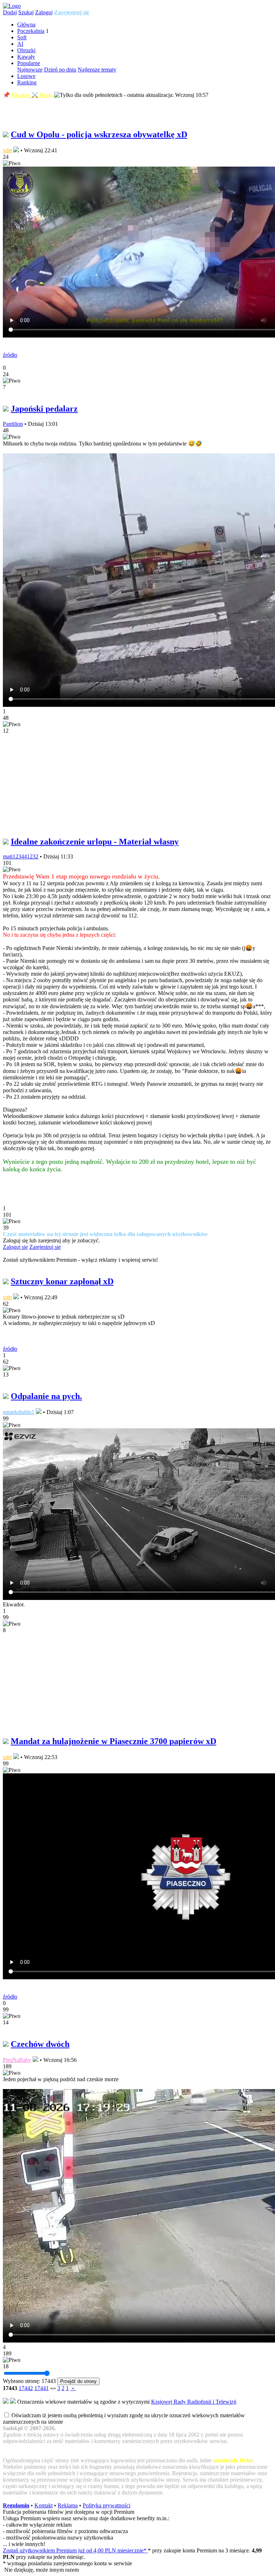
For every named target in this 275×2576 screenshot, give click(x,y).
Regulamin (16, 2505)
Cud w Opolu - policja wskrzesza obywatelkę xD (99, 134)
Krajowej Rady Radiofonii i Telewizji (194, 2402)
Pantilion (13, 424)
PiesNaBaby (17, 2060)
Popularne (29, 63)
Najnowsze (30, 70)
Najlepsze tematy (97, 70)
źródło (10, 355)
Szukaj (26, 12)
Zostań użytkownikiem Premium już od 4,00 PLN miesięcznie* (75, 2550)
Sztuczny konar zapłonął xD (62, 1281)
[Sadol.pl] (12, 6)
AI (20, 44)
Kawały (26, 57)
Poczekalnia (31, 31)
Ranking (27, 82)
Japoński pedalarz (44, 409)
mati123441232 (21, 856)
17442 (26, 2388)
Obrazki (26, 50)
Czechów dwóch (40, 2044)
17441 (42, 2388)
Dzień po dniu (60, 70)
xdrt (7, 150)
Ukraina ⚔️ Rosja (32, 95)
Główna (26, 24)
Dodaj (10, 12)
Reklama (68, 2505)
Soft (22, 37)
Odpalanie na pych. (46, 1396)
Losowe (26, 76)
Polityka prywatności (107, 2505)
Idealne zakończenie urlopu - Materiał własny (95, 842)
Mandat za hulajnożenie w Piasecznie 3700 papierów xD (114, 1741)
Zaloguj (44, 12)
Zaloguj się (15, 1247)
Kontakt (44, 2505)
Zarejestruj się (72, 12)
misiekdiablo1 (19, 1412)
